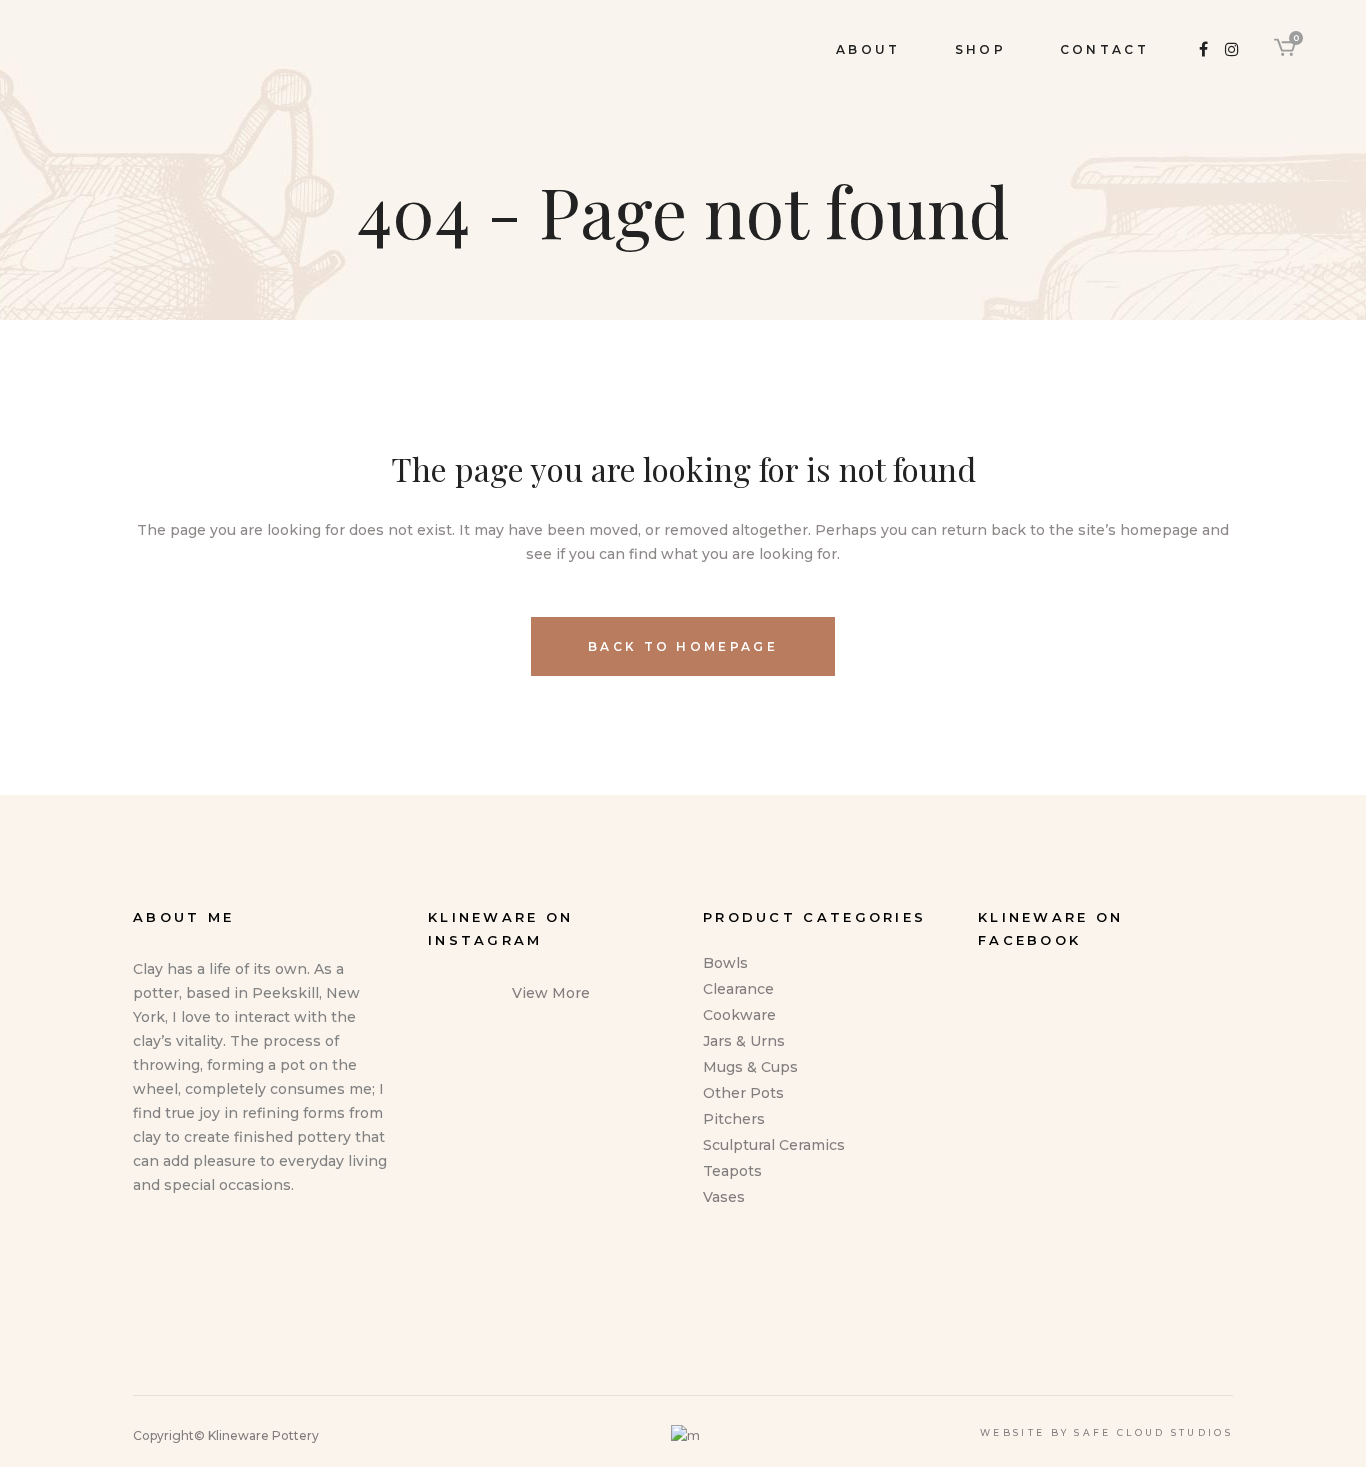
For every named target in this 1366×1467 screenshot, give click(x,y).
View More (551, 993)
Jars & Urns (744, 1041)
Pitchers (734, 1119)
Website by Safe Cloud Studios (1106, 1432)
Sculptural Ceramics (774, 1145)
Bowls (725, 963)
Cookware (739, 1015)
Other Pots (743, 1093)
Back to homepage (683, 646)
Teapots (732, 1171)
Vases (724, 1197)
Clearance (738, 989)
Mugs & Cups (750, 1067)
